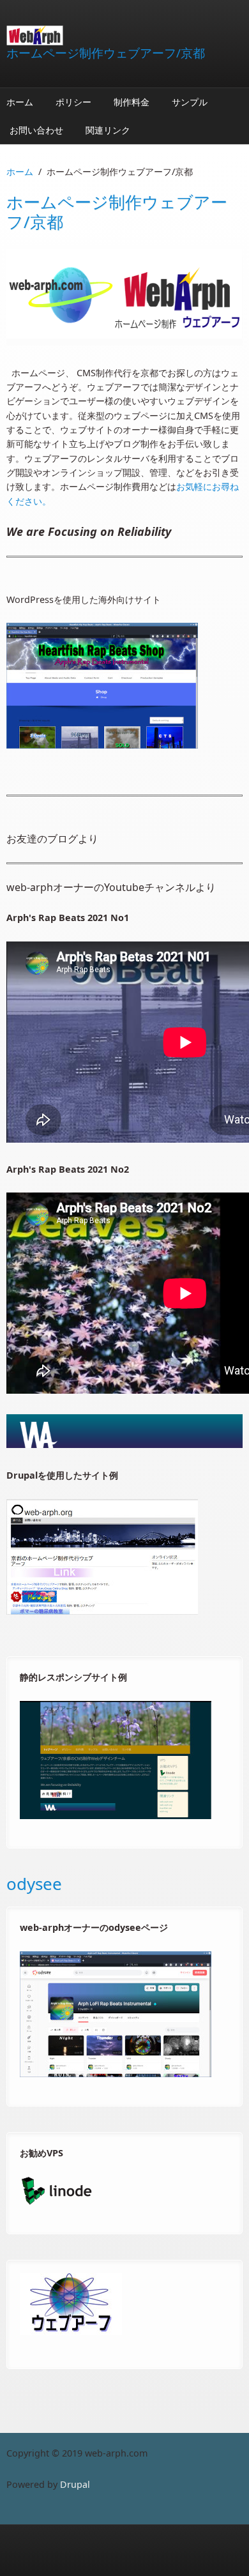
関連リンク (108, 130)
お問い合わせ (36, 130)
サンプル (190, 102)
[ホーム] (124, 35)
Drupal (75, 2484)
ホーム (20, 102)
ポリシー (73, 102)
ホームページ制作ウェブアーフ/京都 (106, 53)
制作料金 (132, 102)
